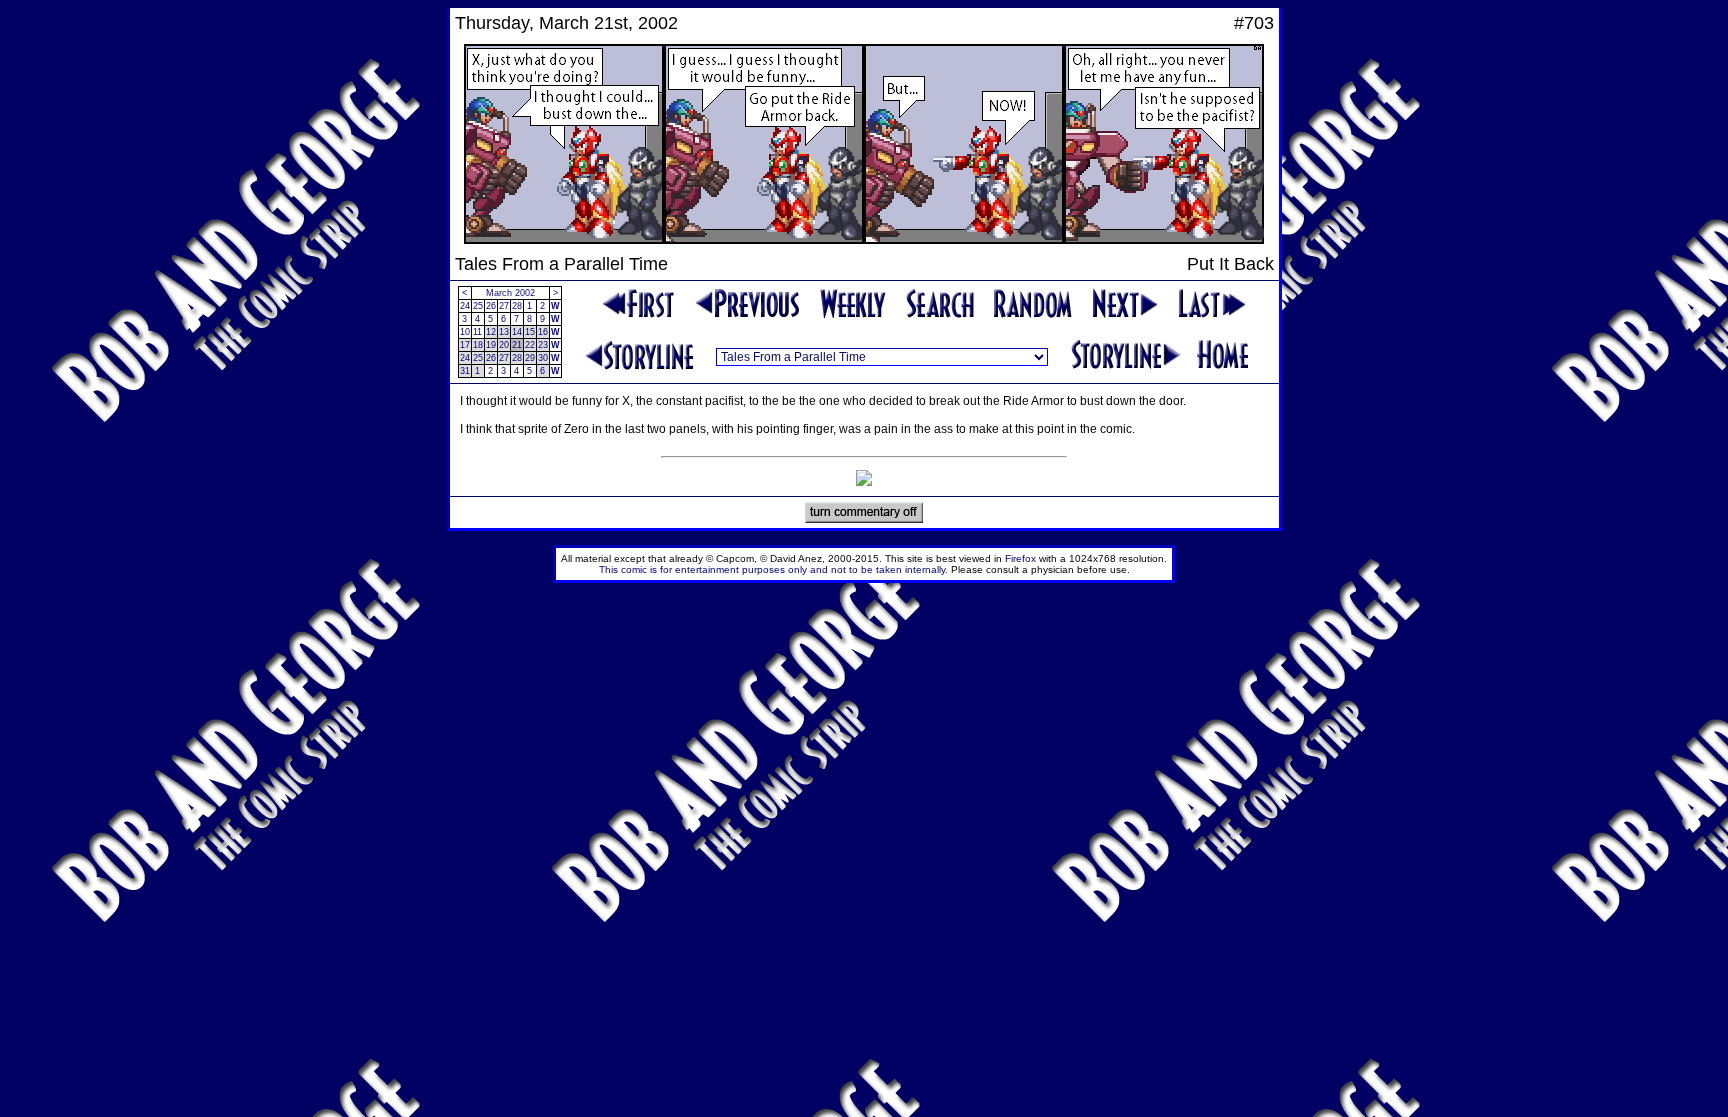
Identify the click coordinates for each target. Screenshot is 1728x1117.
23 (543, 345)
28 (517, 306)
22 (530, 345)
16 (543, 332)
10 (465, 332)
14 (517, 332)
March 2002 (510, 293)
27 (504, 306)
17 (465, 345)
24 (465, 306)
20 (504, 345)
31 (465, 371)
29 (530, 358)
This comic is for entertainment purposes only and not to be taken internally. (773, 569)
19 (491, 345)
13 (504, 332)
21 (517, 345)
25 (478, 306)
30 (543, 358)
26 (491, 306)
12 (491, 332)
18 (478, 345)
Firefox (1020, 558)
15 (530, 332)
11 (477, 332)
